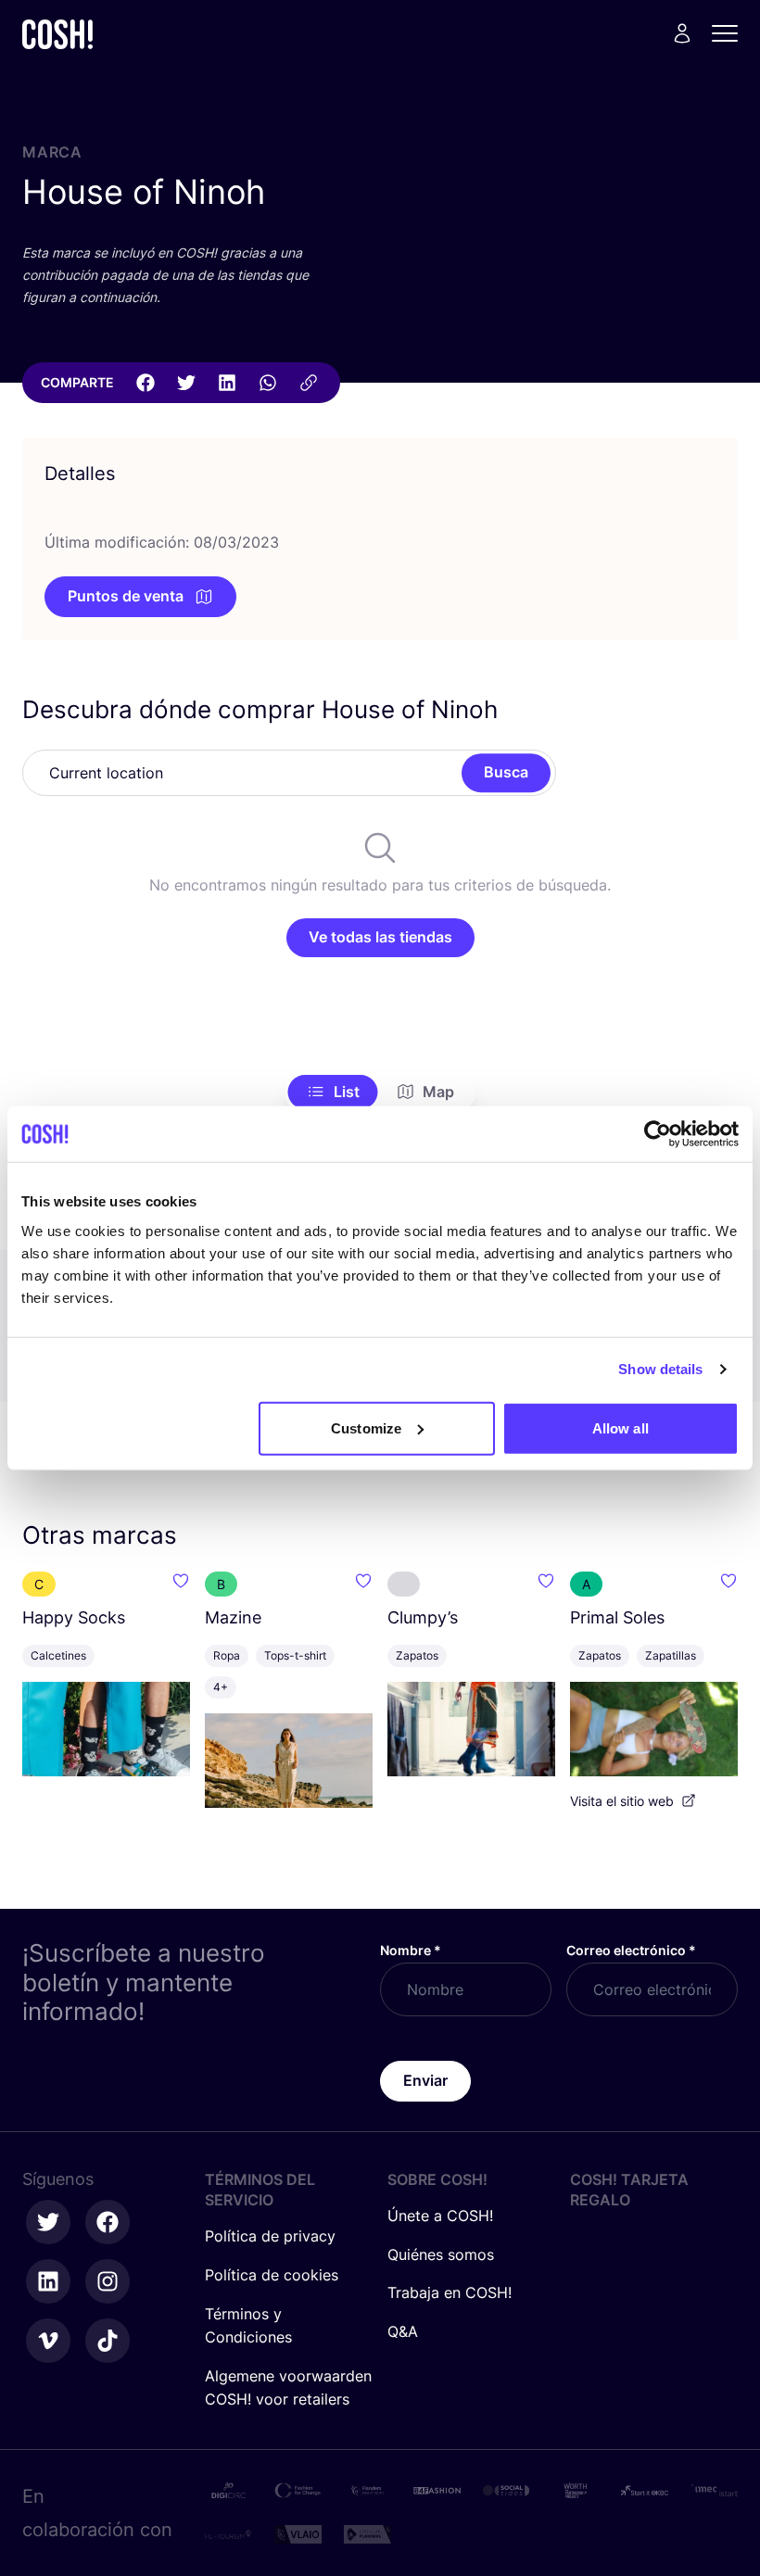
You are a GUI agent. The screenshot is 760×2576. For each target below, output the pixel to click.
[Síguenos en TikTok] (108, 2341)
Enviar (425, 2080)
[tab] (333, 1092)
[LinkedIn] (227, 383)
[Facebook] (146, 383)
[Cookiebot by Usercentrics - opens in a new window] (658, 1134)
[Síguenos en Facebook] (108, 2222)
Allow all (621, 1427)
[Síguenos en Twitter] (48, 2222)
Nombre (411, 1950)
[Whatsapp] (268, 383)
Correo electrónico (631, 1950)
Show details (660, 1369)
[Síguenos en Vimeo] (48, 2341)
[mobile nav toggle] (730, 33)
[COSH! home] (57, 34)
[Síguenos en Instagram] (108, 2281)
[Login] (682, 33)
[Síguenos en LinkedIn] (48, 2281)
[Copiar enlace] (309, 383)
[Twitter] (186, 383)
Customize (366, 1427)
